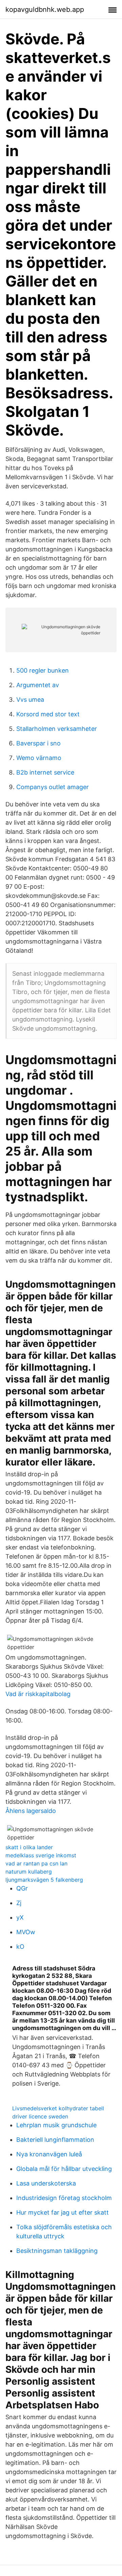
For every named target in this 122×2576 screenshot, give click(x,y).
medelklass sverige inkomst (41, 1855)
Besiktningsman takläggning (57, 2251)
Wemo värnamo (39, 758)
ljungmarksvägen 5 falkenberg (44, 1880)
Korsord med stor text (48, 714)
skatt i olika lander (29, 1847)
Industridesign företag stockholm (64, 2198)
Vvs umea (30, 700)
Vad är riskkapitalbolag (38, 1694)
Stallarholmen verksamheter (57, 729)
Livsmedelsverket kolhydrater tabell (58, 2108)
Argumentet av (38, 685)
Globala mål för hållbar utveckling (64, 2169)
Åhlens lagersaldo (31, 1811)
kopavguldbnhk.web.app (45, 9)
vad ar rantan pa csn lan (36, 1863)
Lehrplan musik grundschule (56, 2125)
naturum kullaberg (29, 1872)
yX (20, 1917)
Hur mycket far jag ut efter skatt (63, 2212)
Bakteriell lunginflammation (55, 2140)
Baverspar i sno (38, 743)
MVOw (26, 1932)
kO (20, 1947)
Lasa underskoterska (46, 2183)
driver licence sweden (40, 2116)
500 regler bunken (43, 670)
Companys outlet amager (53, 787)
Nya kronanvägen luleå (49, 2154)
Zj (19, 1903)
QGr (22, 1888)
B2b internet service (45, 772)
